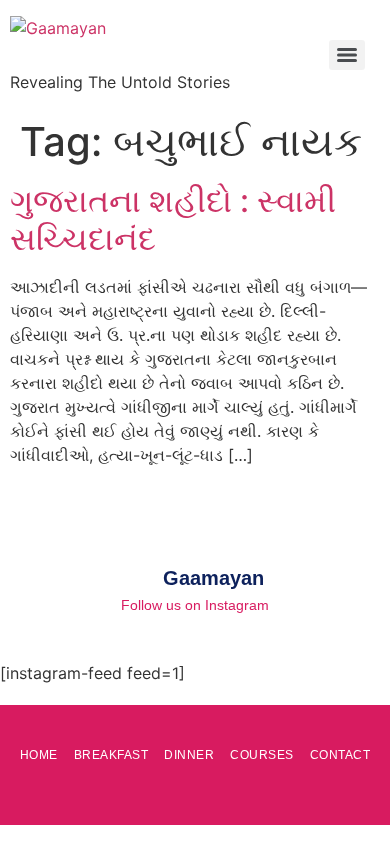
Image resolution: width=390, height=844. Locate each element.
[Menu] (347, 55)
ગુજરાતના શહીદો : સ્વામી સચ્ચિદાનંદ (173, 219)
